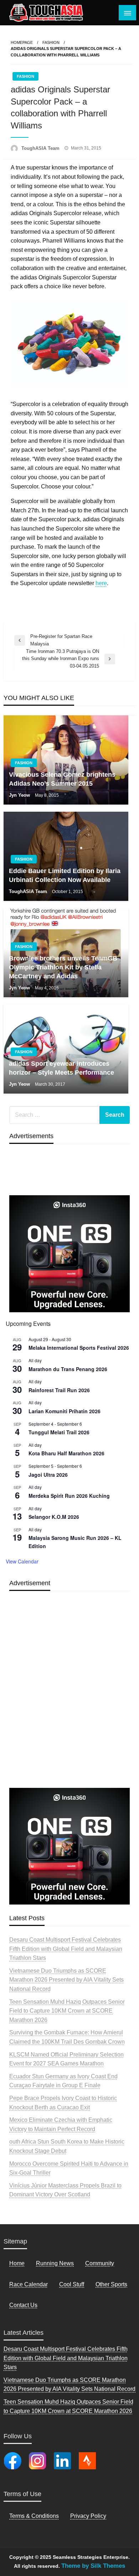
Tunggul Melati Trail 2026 (59, 1432)
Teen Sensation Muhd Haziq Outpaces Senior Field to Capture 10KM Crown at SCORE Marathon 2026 (67, 2011)
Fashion (51, 42)
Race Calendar (29, 2284)
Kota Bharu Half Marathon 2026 (66, 1453)
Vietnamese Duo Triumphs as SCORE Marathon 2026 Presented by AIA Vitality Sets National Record (66, 1980)
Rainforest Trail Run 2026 (59, 1390)
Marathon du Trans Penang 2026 (68, 1369)
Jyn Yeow (20, 795)
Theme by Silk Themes (93, 2566)
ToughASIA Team (41, 148)
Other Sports (111, 2284)
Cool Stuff (72, 2284)
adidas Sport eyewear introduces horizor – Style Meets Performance (61, 1068)
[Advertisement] (69, 1706)
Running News (55, 2263)
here (101, 583)
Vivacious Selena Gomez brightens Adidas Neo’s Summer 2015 (62, 779)
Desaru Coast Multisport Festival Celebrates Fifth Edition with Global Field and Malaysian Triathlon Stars (66, 1949)
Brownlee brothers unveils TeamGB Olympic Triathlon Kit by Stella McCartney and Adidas (63, 967)
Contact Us (23, 2305)
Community (100, 2263)
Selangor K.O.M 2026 (54, 1517)
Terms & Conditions (34, 2516)
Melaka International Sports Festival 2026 (79, 1348)
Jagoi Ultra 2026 (48, 1475)
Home (17, 2263)
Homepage (22, 42)
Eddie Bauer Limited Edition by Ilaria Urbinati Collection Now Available (65, 875)
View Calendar (22, 1561)
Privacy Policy (88, 2516)
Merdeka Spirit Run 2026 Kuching (69, 1496)
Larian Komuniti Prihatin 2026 (65, 1411)
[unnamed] (69, 1253)
